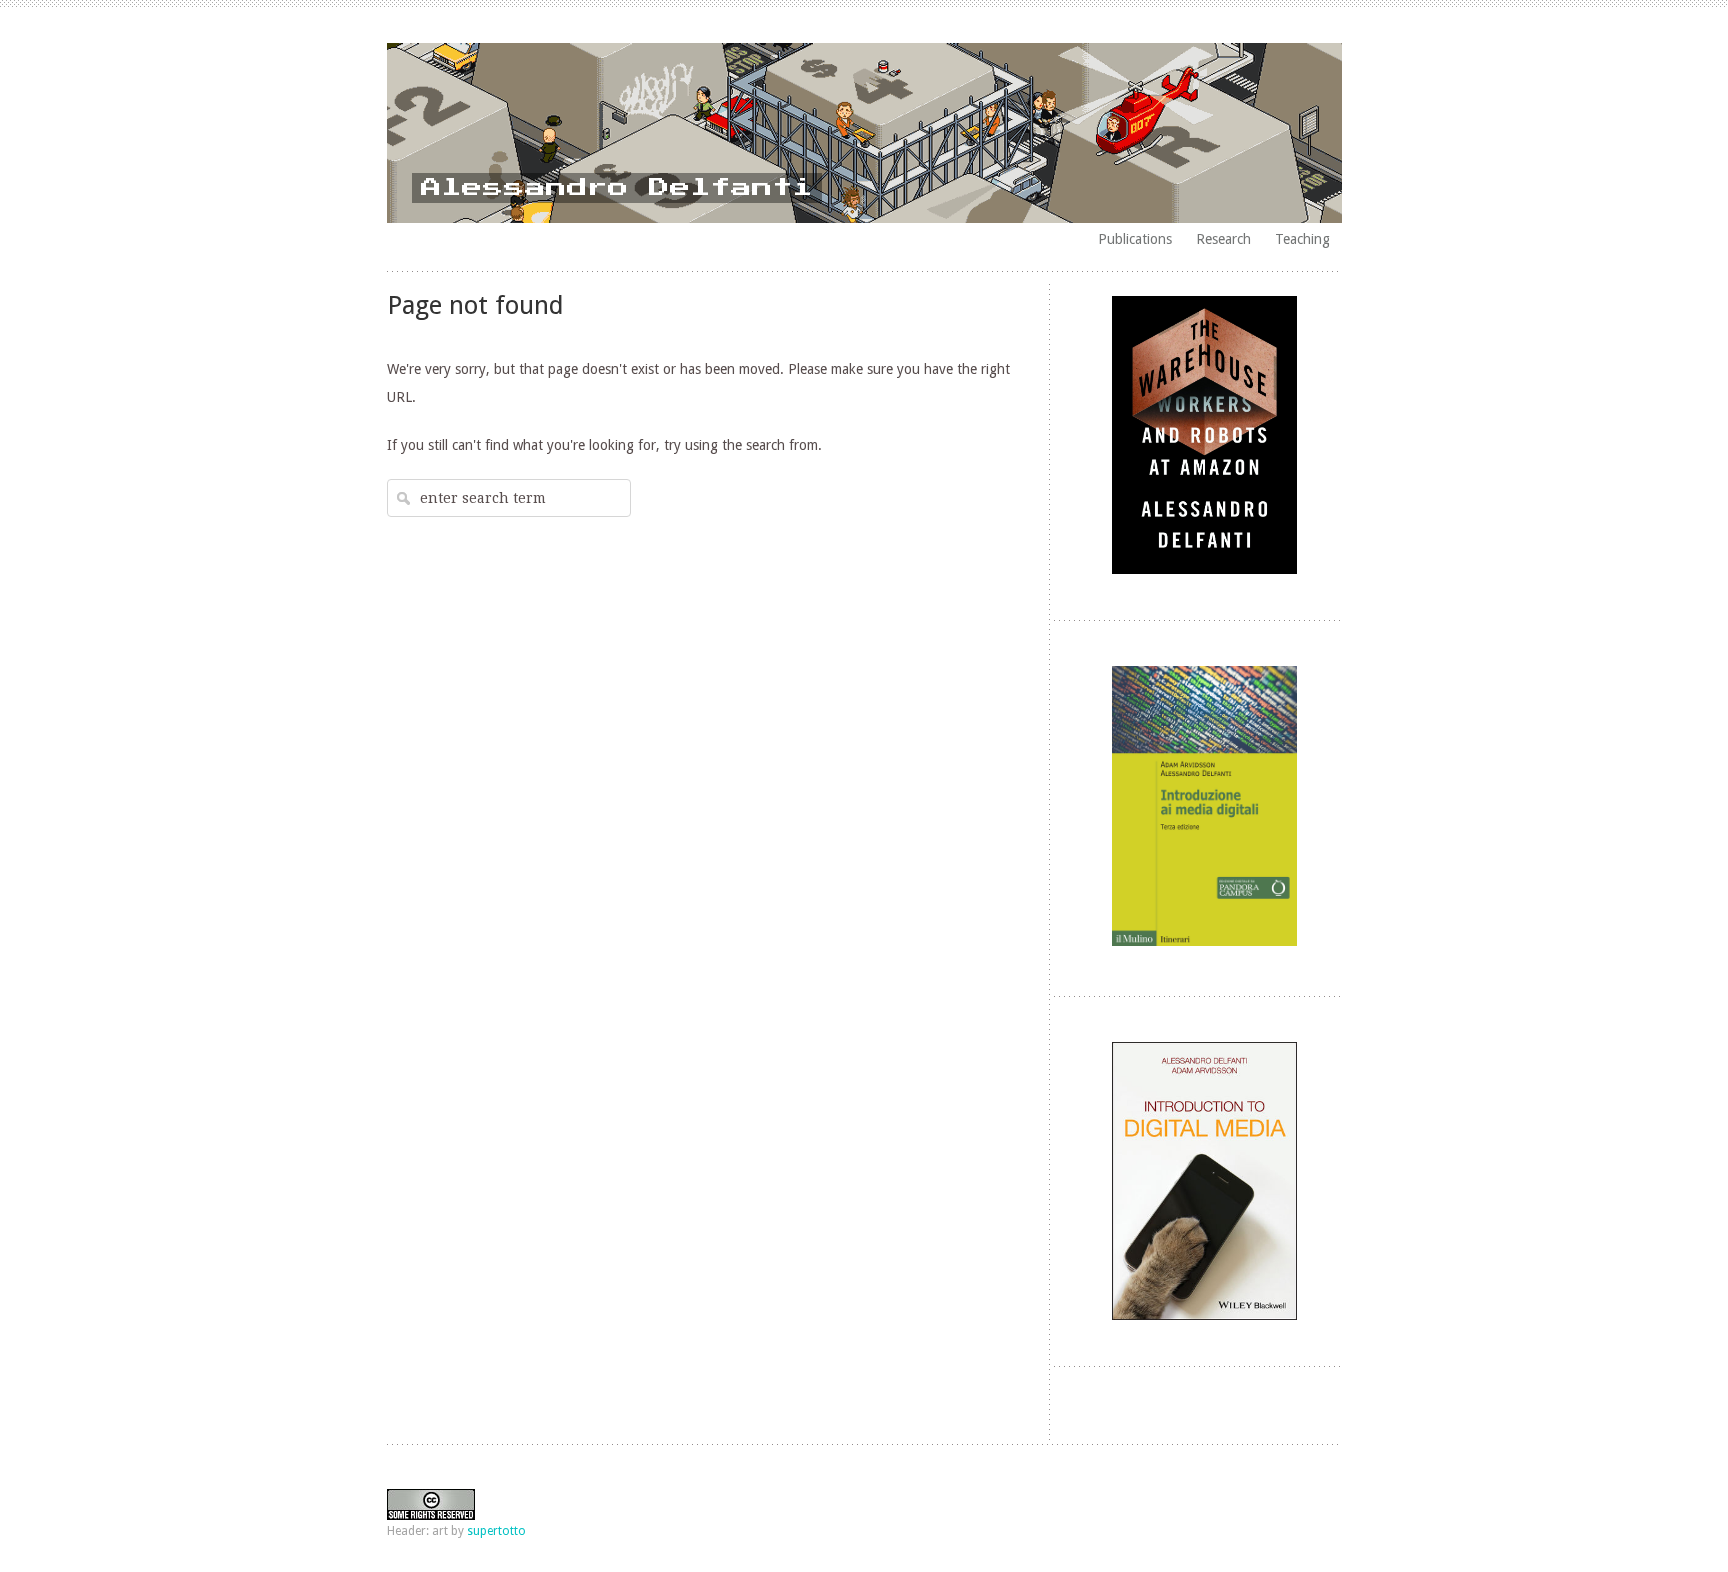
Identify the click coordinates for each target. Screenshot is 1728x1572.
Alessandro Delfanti (617, 188)
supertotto (496, 1531)
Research (1223, 239)
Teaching (1302, 239)
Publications (1135, 239)
